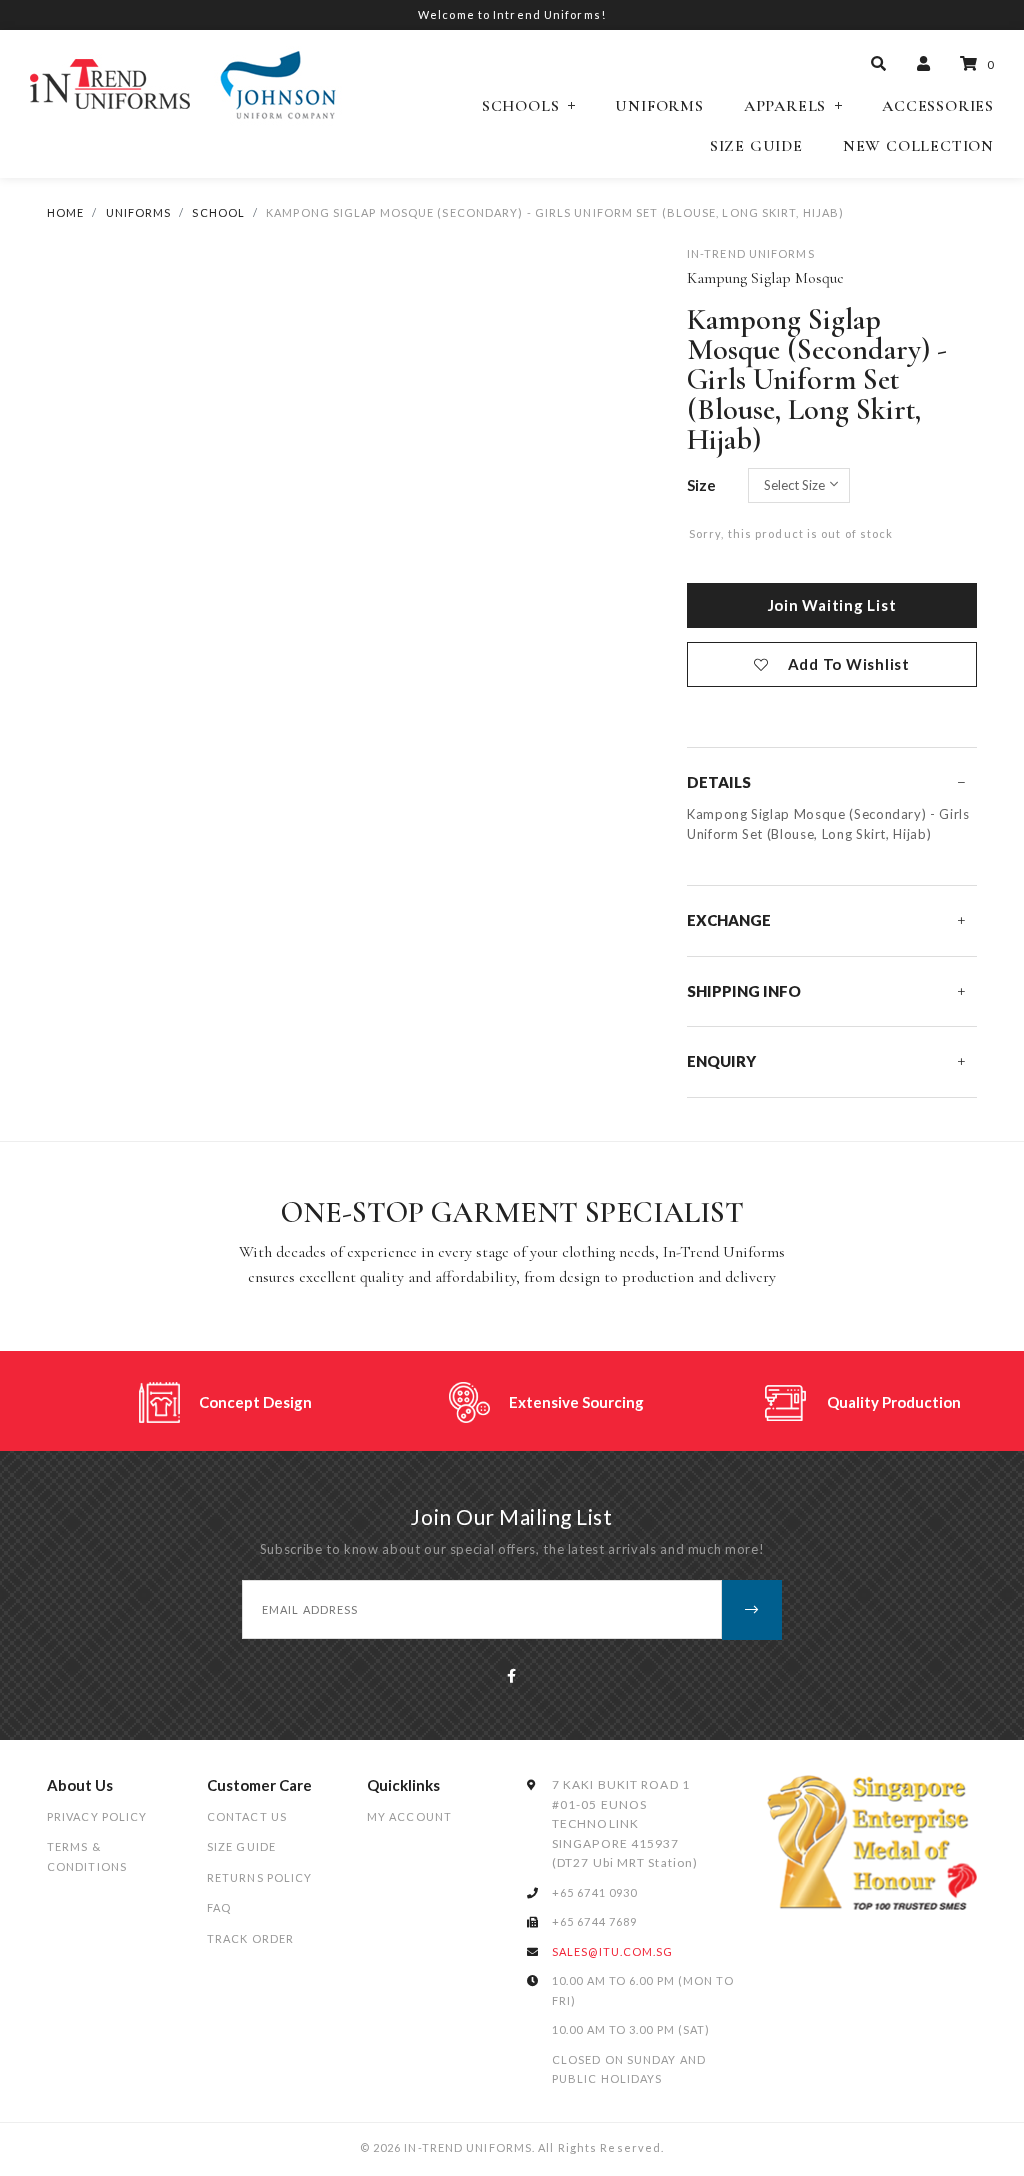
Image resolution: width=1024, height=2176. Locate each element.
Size (701, 485)
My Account (409, 1816)
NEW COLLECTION (918, 146)
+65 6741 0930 (594, 1892)
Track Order (250, 1938)
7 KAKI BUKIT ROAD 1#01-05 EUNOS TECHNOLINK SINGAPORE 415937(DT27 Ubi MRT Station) (625, 1823)
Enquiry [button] (721, 1061)
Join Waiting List (832, 605)
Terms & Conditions (87, 1856)
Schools (521, 106)
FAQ (219, 1907)
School (218, 212)
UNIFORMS (139, 212)
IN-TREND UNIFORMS (751, 253)
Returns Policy (259, 1877)
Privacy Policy (97, 1816)
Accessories (938, 106)
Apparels (785, 106)
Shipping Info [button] (744, 991)
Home (65, 212)
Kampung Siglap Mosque (765, 278)
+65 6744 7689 (594, 1921)
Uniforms (659, 106)
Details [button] (719, 782)
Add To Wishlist (849, 664)
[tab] (832, 782)
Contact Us (247, 1816)
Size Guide (756, 146)
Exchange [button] (729, 920)
